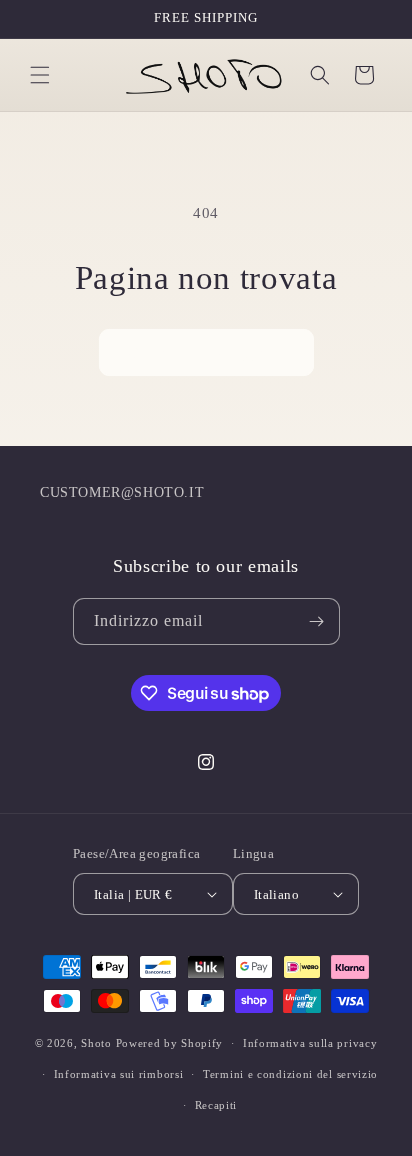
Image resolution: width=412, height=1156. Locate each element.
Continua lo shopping (206, 353)
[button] (40, 75)
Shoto (96, 1043)
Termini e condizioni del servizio (290, 1074)
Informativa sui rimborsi (119, 1074)
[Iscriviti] (317, 621)
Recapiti (216, 1105)
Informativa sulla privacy (310, 1043)
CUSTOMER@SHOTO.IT (122, 492)
